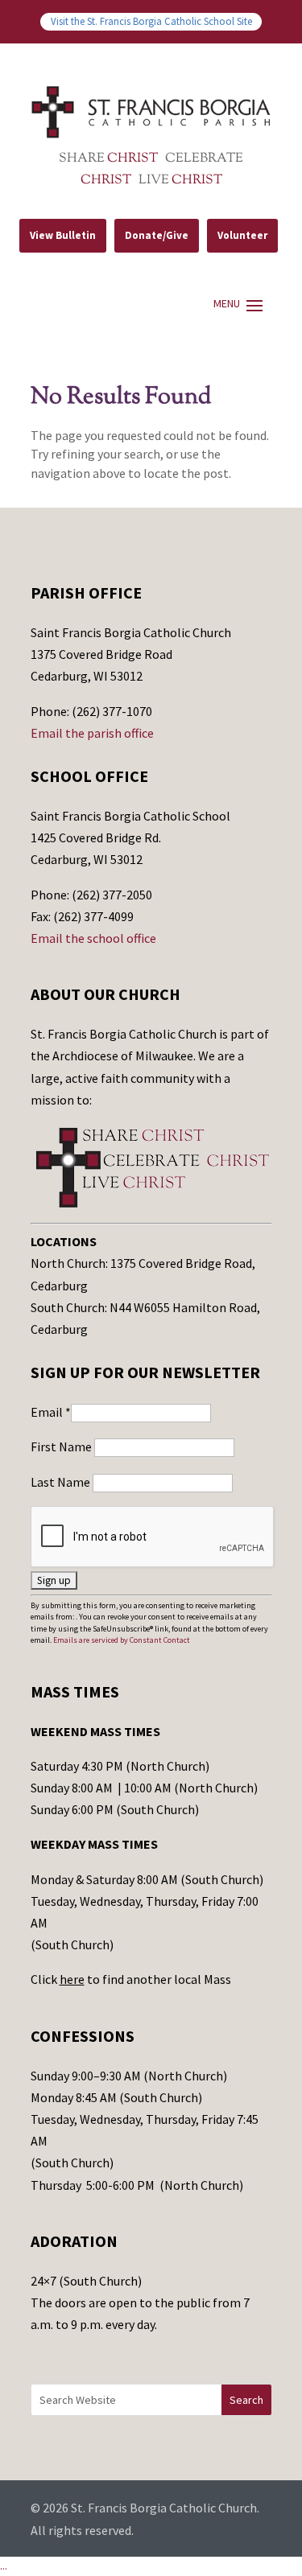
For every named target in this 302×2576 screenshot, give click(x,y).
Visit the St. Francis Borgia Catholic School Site (151, 21)
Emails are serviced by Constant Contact (122, 1640)
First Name (62, 1446)
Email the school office (93, 938)
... (4, 2566)
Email (51, 1412)
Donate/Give (157, 235)
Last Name (62, 1482)
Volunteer (242, 235)
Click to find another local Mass (131, 1979)
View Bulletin (63, 235)
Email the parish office (92, 733)
